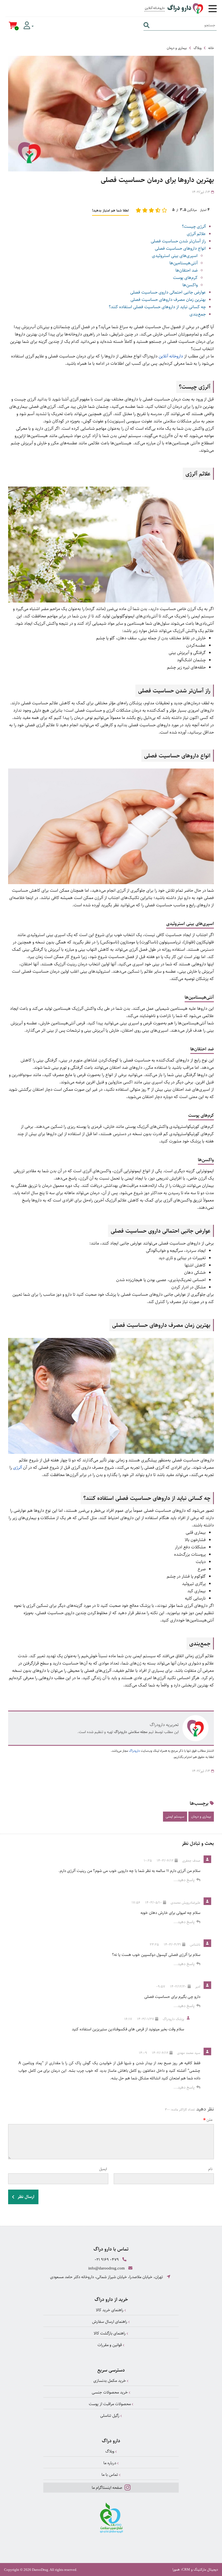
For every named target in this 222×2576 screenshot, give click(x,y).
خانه (211, 48)
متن (210, 2120)
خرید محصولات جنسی (110, 2392)
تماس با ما (110, 2475)
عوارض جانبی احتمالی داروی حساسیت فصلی (168, 292)
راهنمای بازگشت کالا (110, 2333)
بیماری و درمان (177, 48)
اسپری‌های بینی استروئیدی (175, 256)
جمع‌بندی (198, 314)
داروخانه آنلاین (171, 356)
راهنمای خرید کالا (110, 2310)
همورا (176, 2570)
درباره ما (110, 2463)
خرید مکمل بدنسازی (110, 2381)
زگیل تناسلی (110, 2416)
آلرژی (17, 1468)
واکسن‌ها (190, 285)
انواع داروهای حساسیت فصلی (180, 248)
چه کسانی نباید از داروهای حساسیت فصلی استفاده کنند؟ (157, 307)
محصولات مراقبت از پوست (110, 2404)
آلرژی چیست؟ (194, 227)
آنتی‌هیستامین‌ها (184, 263)
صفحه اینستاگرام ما (107, 2488)
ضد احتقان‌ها (187, 270)
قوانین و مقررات (110, 2345)
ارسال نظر (25, 2197)
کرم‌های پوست (185, 278)
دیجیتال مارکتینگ (206, 2570)
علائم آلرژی (196, 234)
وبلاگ (197, 48)
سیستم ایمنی (175, 1816)
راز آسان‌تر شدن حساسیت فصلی (178, 241)
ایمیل (103, 2169)
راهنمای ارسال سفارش (110, 2322)
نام (210, 2169)
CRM (186, 2569)
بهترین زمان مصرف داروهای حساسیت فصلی (168, 300)
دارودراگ (134, 1751)
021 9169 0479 (107, 2260)
